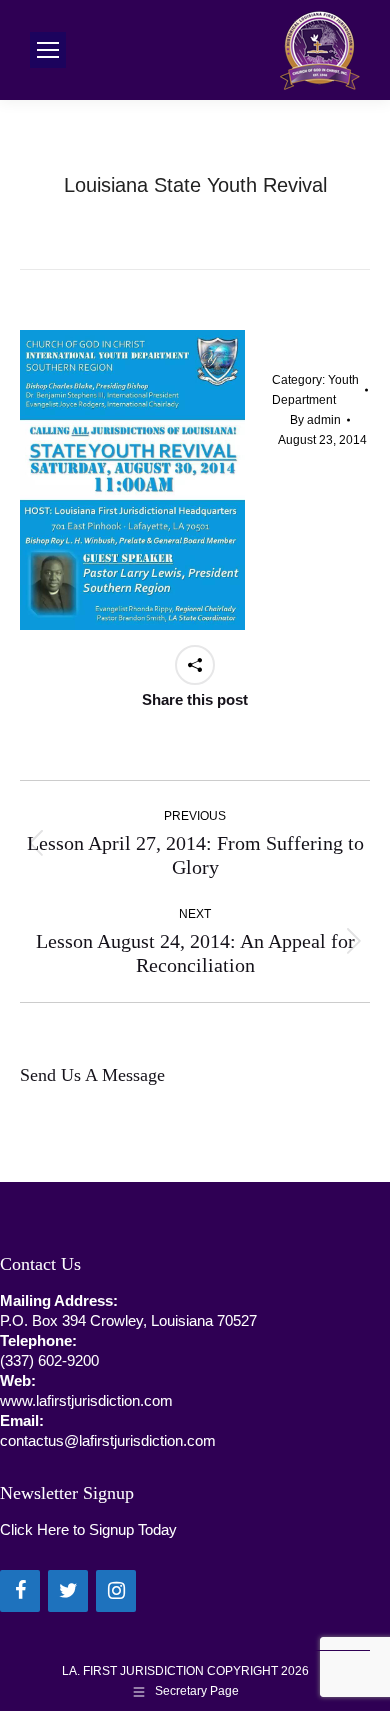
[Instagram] (116, 1591)
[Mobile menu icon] (48, 50)
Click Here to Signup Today (88, 1529)
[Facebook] (20, 1591)
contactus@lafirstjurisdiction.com (108, 1440)
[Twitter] (68, 1591)
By (315, 420)
